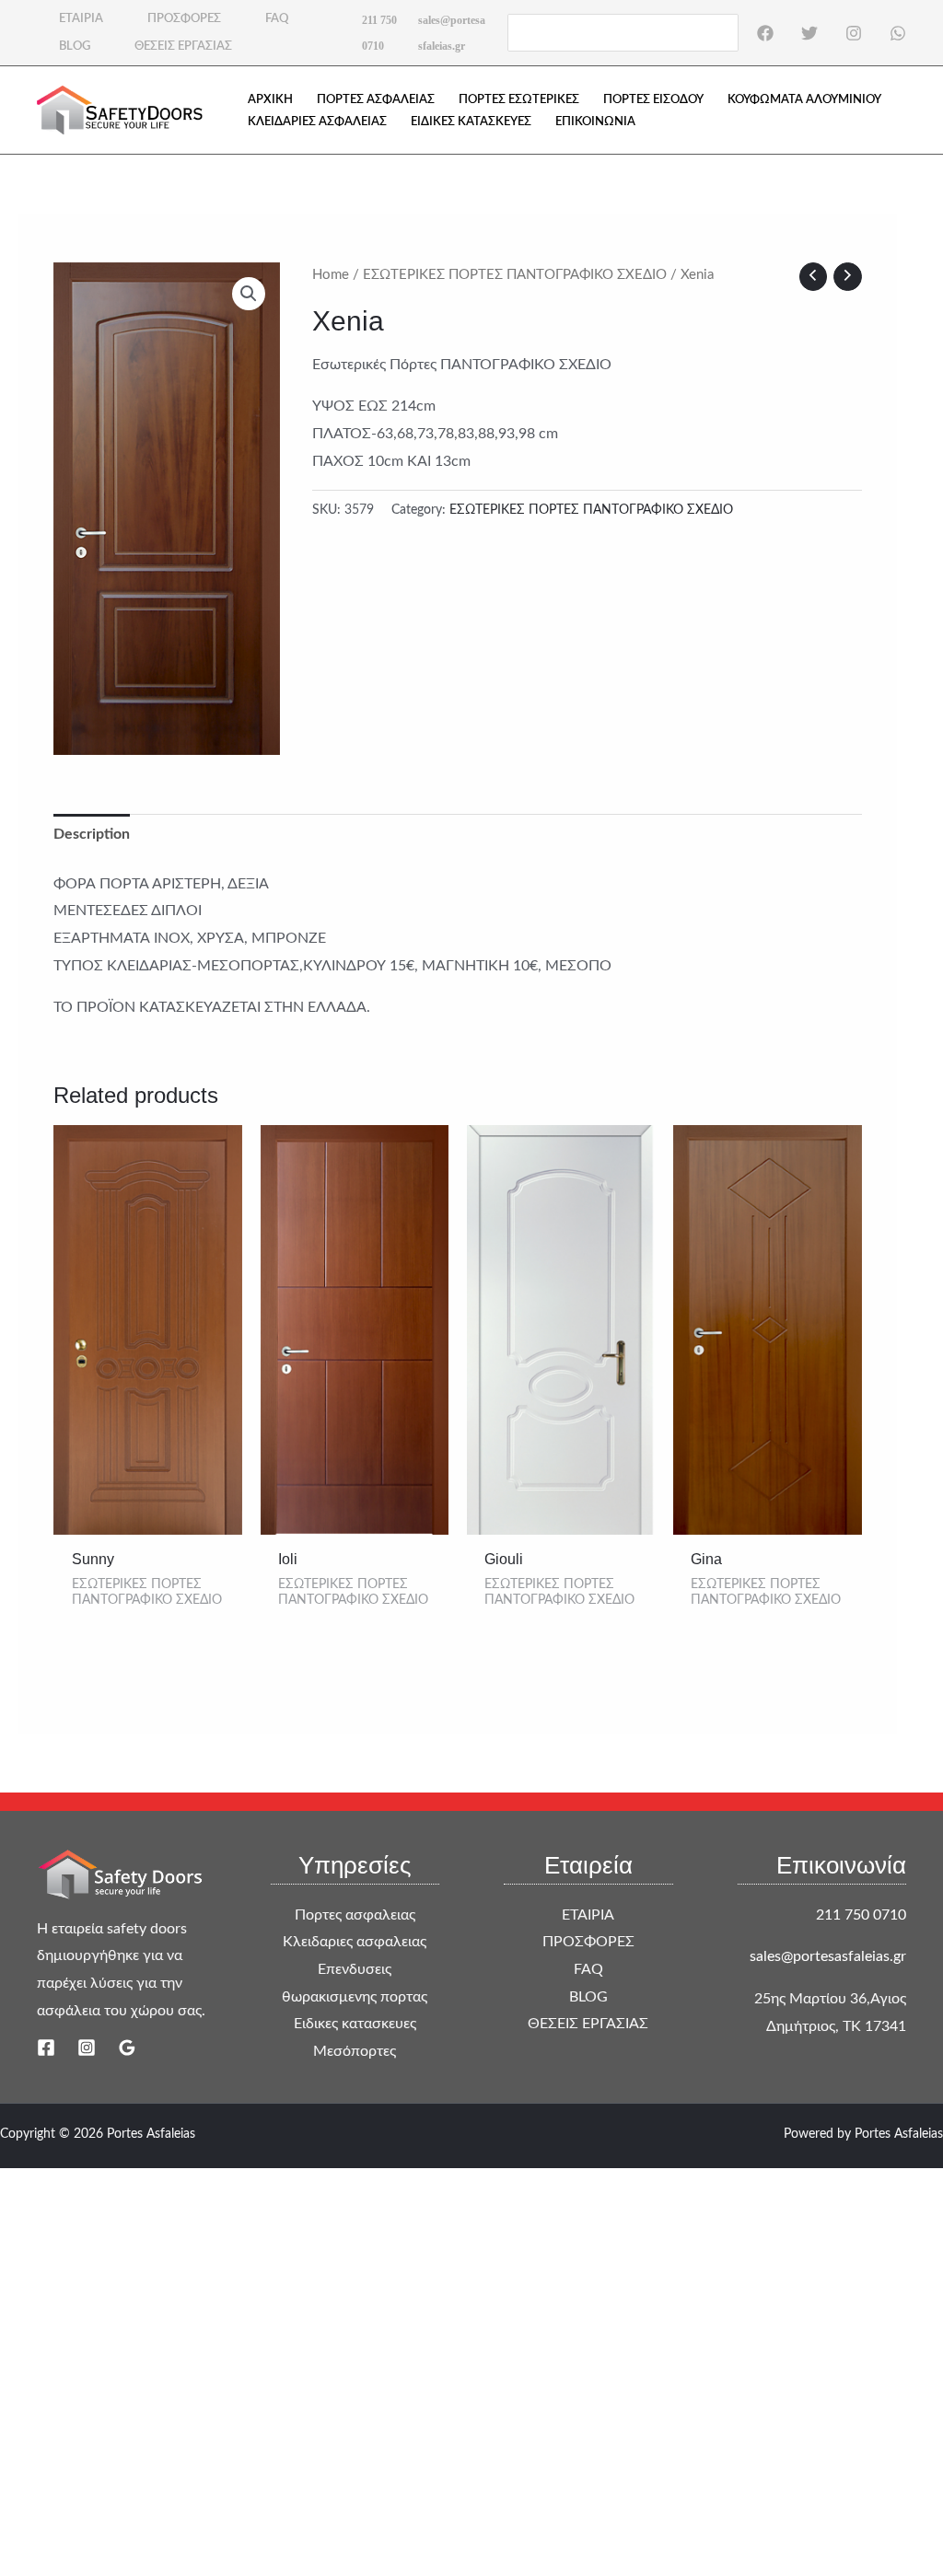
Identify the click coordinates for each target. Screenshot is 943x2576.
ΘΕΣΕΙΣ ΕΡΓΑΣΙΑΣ (183, 46)
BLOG (75, 46)
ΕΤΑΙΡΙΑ (81, 19)
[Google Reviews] (127, 2048)
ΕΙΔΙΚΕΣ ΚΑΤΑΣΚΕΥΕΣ (471, 122)
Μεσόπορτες (355, 2051)
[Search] (726, 32)
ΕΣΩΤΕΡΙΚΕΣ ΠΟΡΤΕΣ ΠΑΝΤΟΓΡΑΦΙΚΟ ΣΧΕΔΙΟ (515, 275)
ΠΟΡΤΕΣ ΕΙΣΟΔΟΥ (653, 100)
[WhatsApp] (898, 33)
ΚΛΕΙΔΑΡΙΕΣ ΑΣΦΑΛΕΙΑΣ (317, 122)
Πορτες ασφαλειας (355, 1915)
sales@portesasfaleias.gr (828, 1956)
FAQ (277, 19)
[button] (249, 294)
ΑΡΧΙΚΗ (270, 100)
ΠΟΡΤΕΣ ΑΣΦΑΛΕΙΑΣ (376, 100)
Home (331, 275)
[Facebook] (765, 33)
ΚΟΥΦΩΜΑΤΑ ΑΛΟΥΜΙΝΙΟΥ (804, 100)
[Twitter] (809, 33)
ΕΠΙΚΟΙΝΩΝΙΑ (595, 122)
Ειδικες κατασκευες (355, 2024)
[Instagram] (854, 33)
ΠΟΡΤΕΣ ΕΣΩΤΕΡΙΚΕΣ (519, 100)
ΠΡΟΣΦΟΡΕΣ (184, 19)
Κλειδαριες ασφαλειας (355, 1942)
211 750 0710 (861, 1915)
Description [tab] (92, 834)
